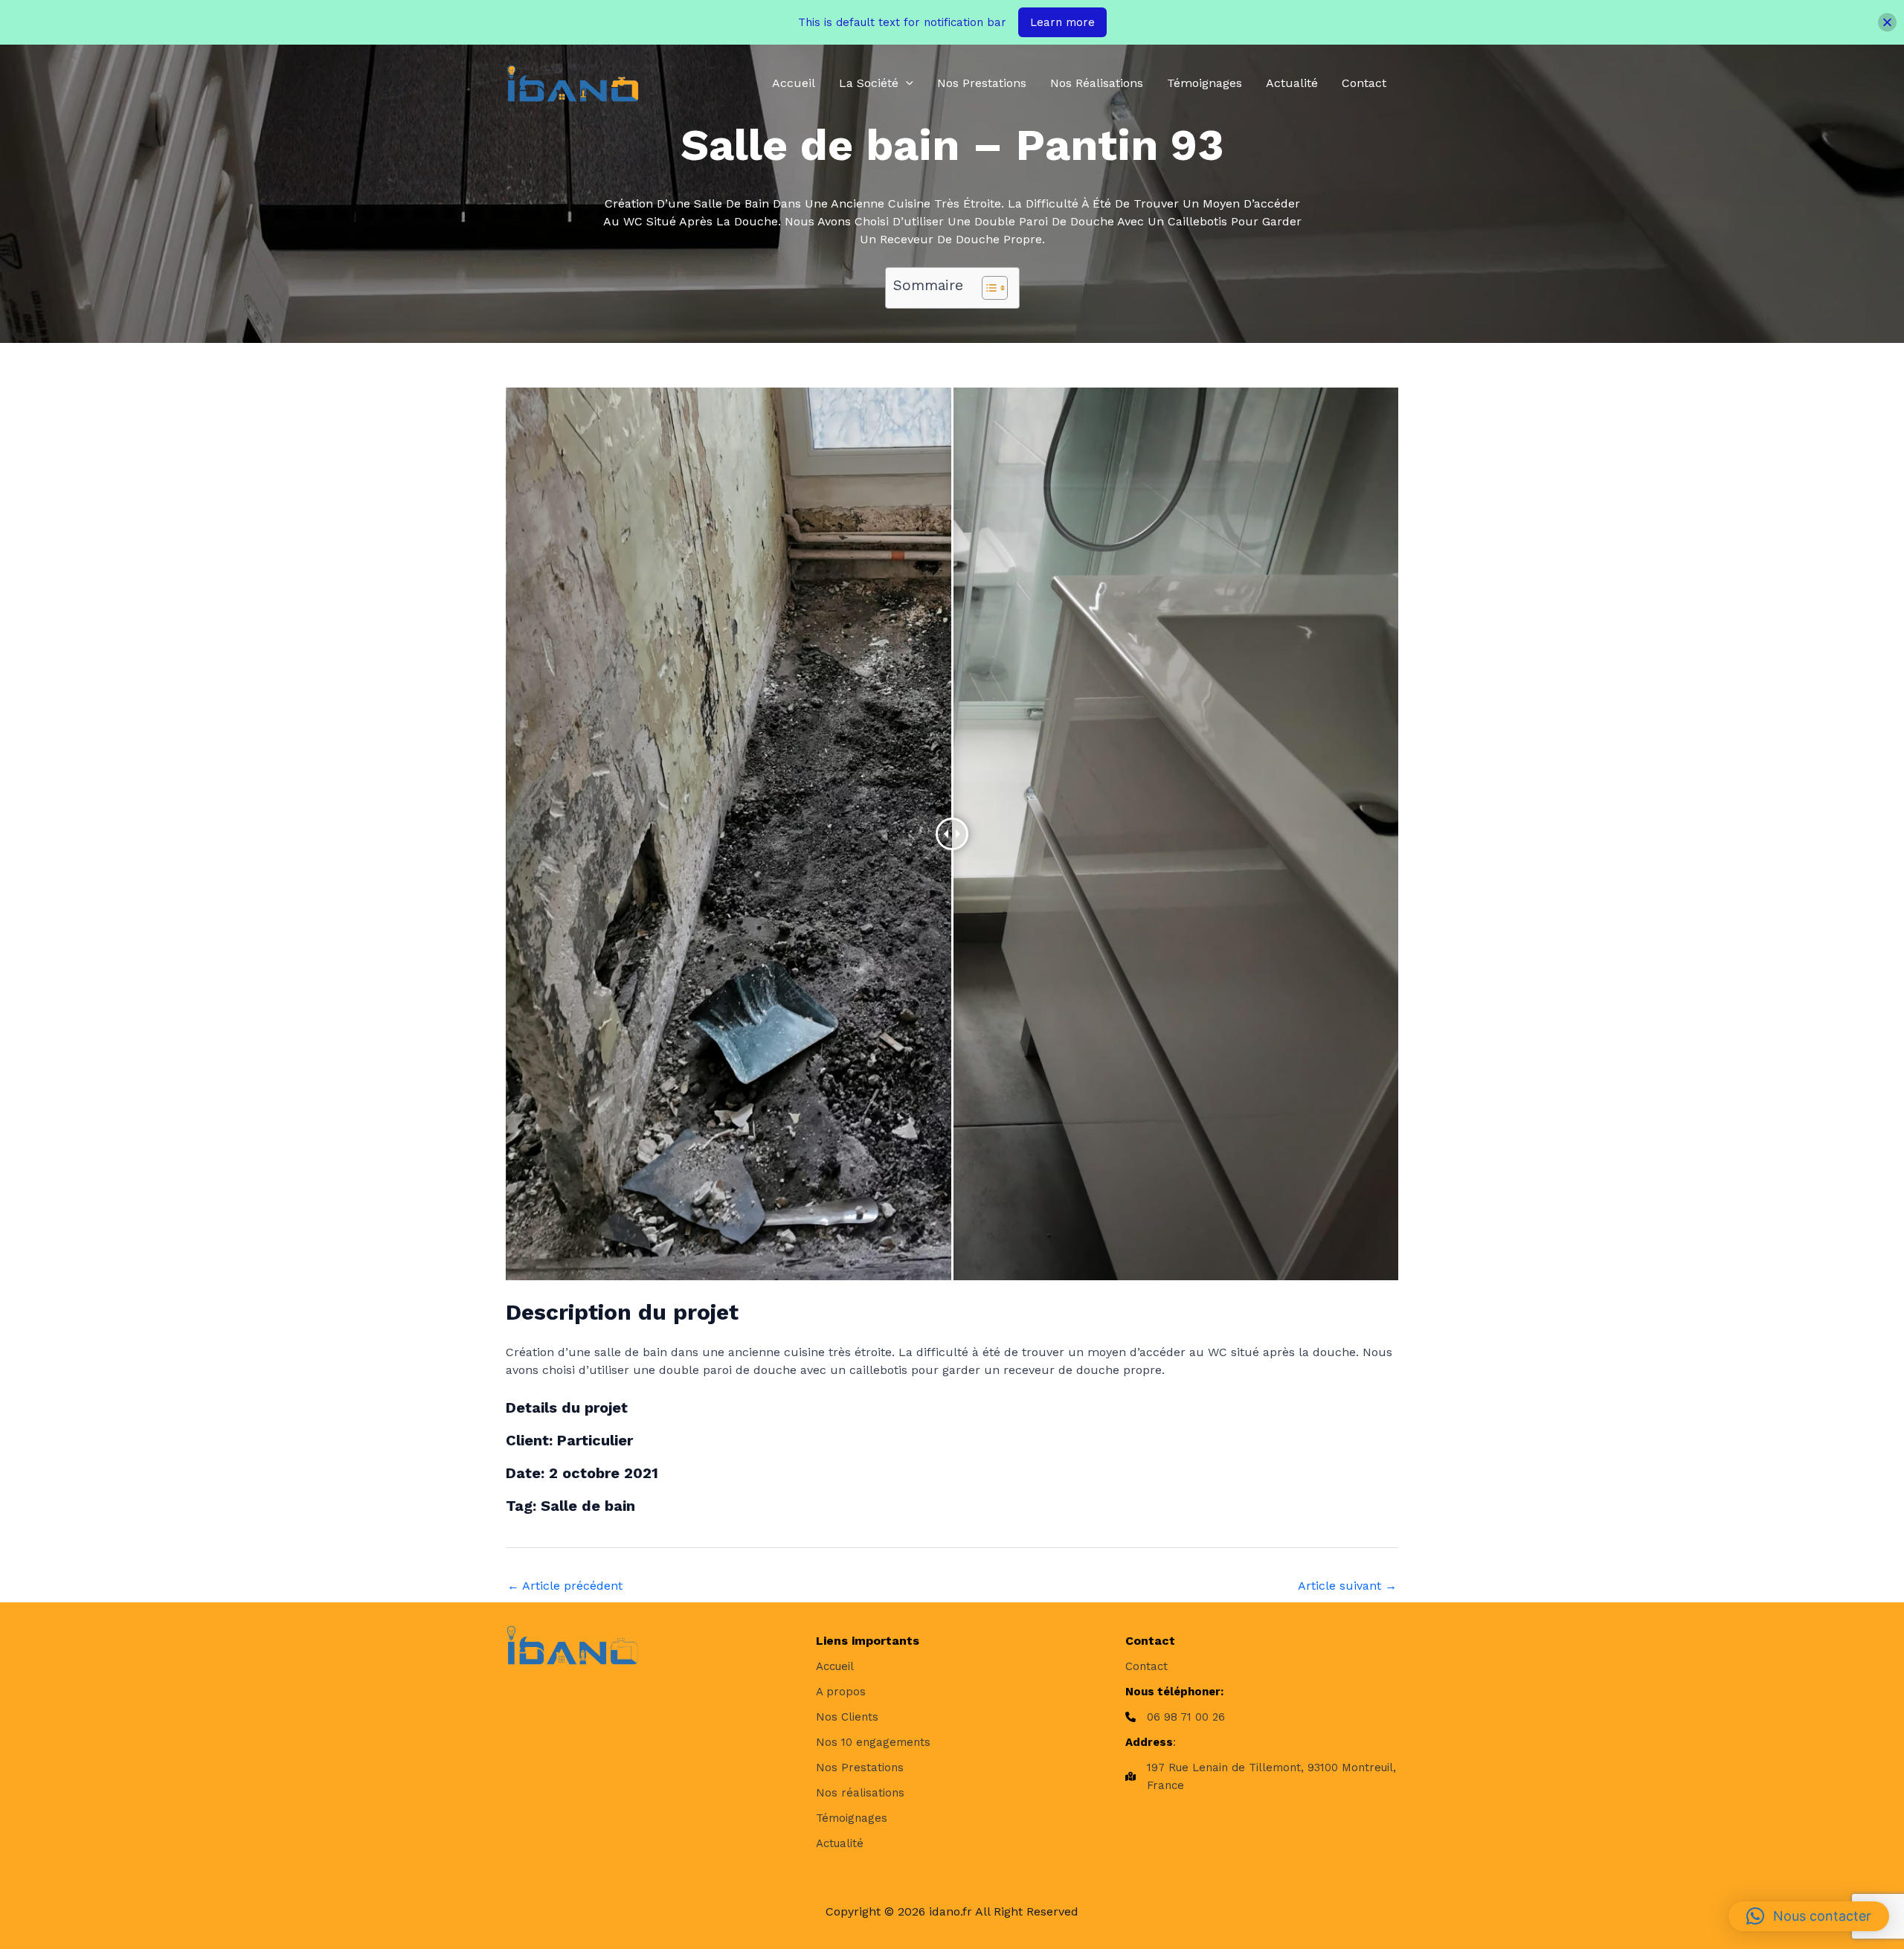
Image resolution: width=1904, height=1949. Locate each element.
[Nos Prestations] (860, 1767)
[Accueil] (835, 1666)
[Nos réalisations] (860, 1793)
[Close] (1887, 23)
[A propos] (841, 1692)
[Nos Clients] (847, 1717)
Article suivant (1347, 1586)
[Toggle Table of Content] (987, 288)
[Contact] (1146, 1666)
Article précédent (565, 1586)
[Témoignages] (852, 1818)
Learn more (1062, 22)
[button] (906, 83)
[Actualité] (840, 1843)
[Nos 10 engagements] (873, 1742)
